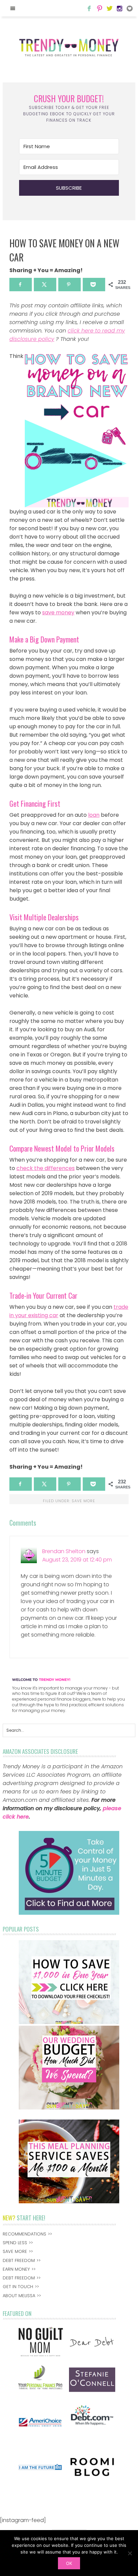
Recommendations (24, 2234)
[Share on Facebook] (21, 285)
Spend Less (15, 2243)
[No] (130, 2553)
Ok (69, 2563)
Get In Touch (18, 2287)
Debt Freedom (19, 2260)
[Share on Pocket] (94, 285)
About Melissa (19, 2296)
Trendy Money (69, 48)
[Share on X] (45, 285)
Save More (83, 1501)
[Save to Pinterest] (70, 285)
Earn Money (16, 2269)
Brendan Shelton (64, 1551)
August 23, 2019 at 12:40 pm (77, 1560)
